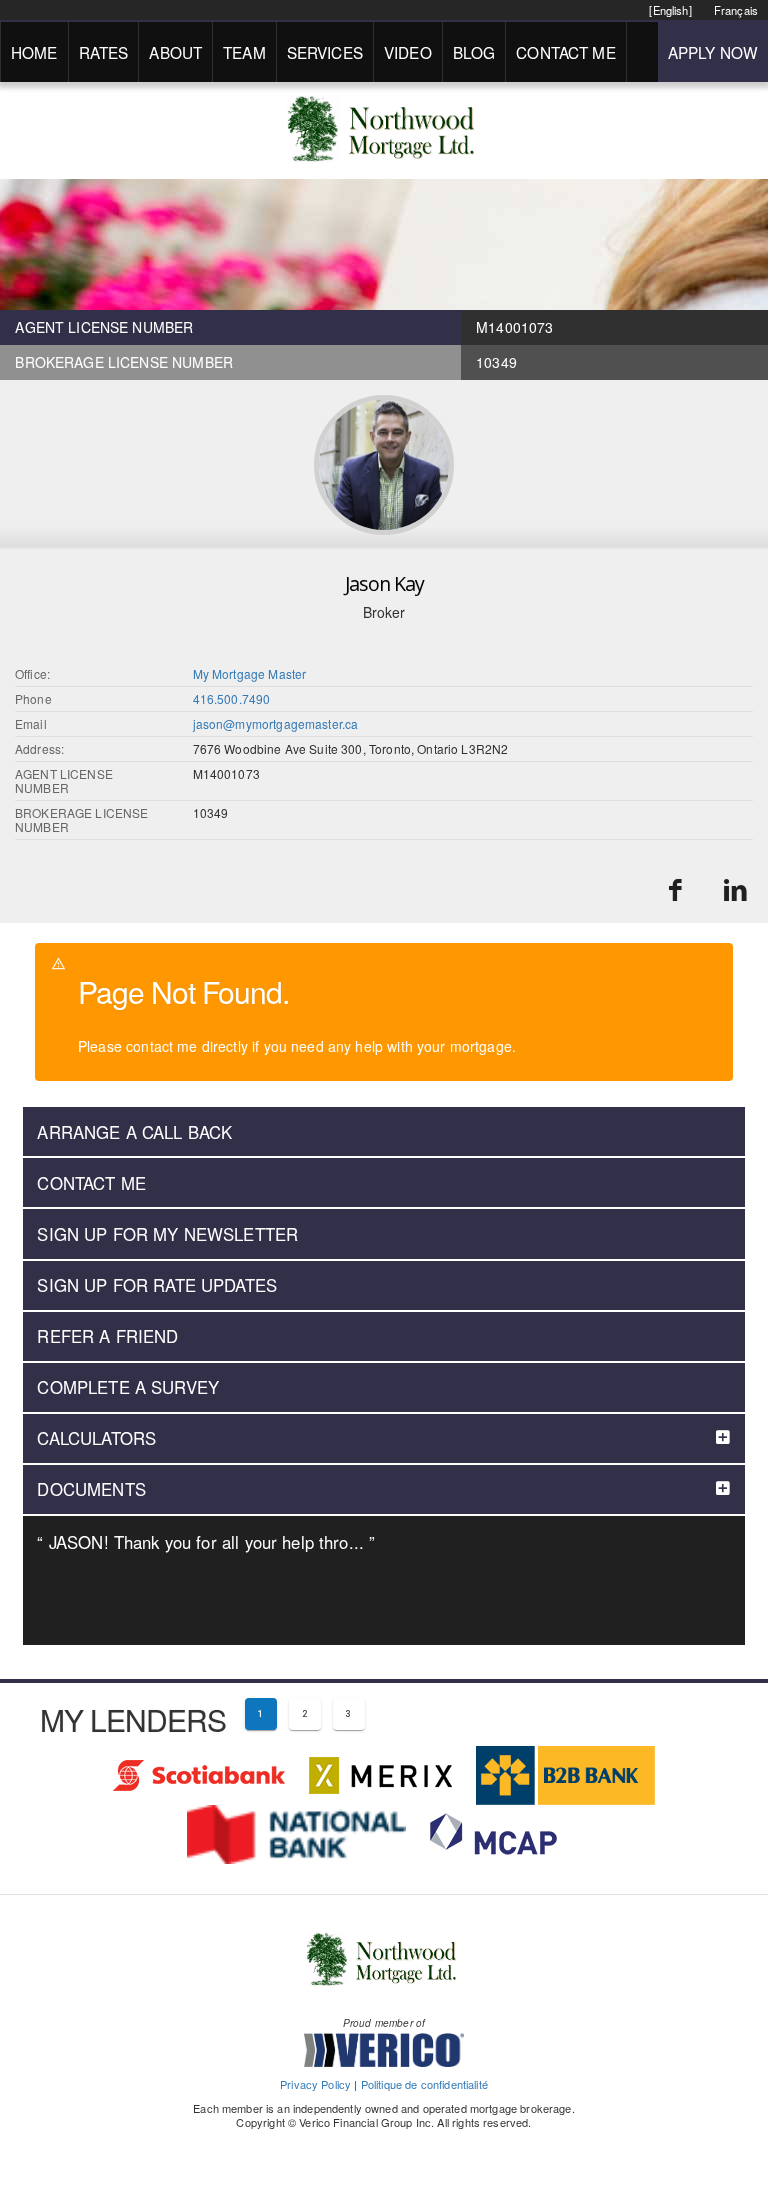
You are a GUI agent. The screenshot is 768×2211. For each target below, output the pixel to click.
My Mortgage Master (250, 673)
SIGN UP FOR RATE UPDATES (157, 1285)
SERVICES (325, 52)
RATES (104, 52)
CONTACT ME (566, 52)
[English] (670, 10)
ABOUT (175, 52)
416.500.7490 (232, 698)
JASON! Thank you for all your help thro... (206, 1542)
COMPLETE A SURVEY (128, 1387)
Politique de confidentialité (424, 2084)
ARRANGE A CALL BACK (134, 1132)
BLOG (474, 52)
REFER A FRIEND (107, 1336)
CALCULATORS (96, 1438)
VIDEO (408, 52)
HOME (34, 52)
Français (736, 10)
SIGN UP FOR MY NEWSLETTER (167, 1234)
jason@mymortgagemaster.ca (276, 723)
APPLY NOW (713, 52)
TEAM (244, 52)
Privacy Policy (315, 2084)
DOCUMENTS (91, 1489)
